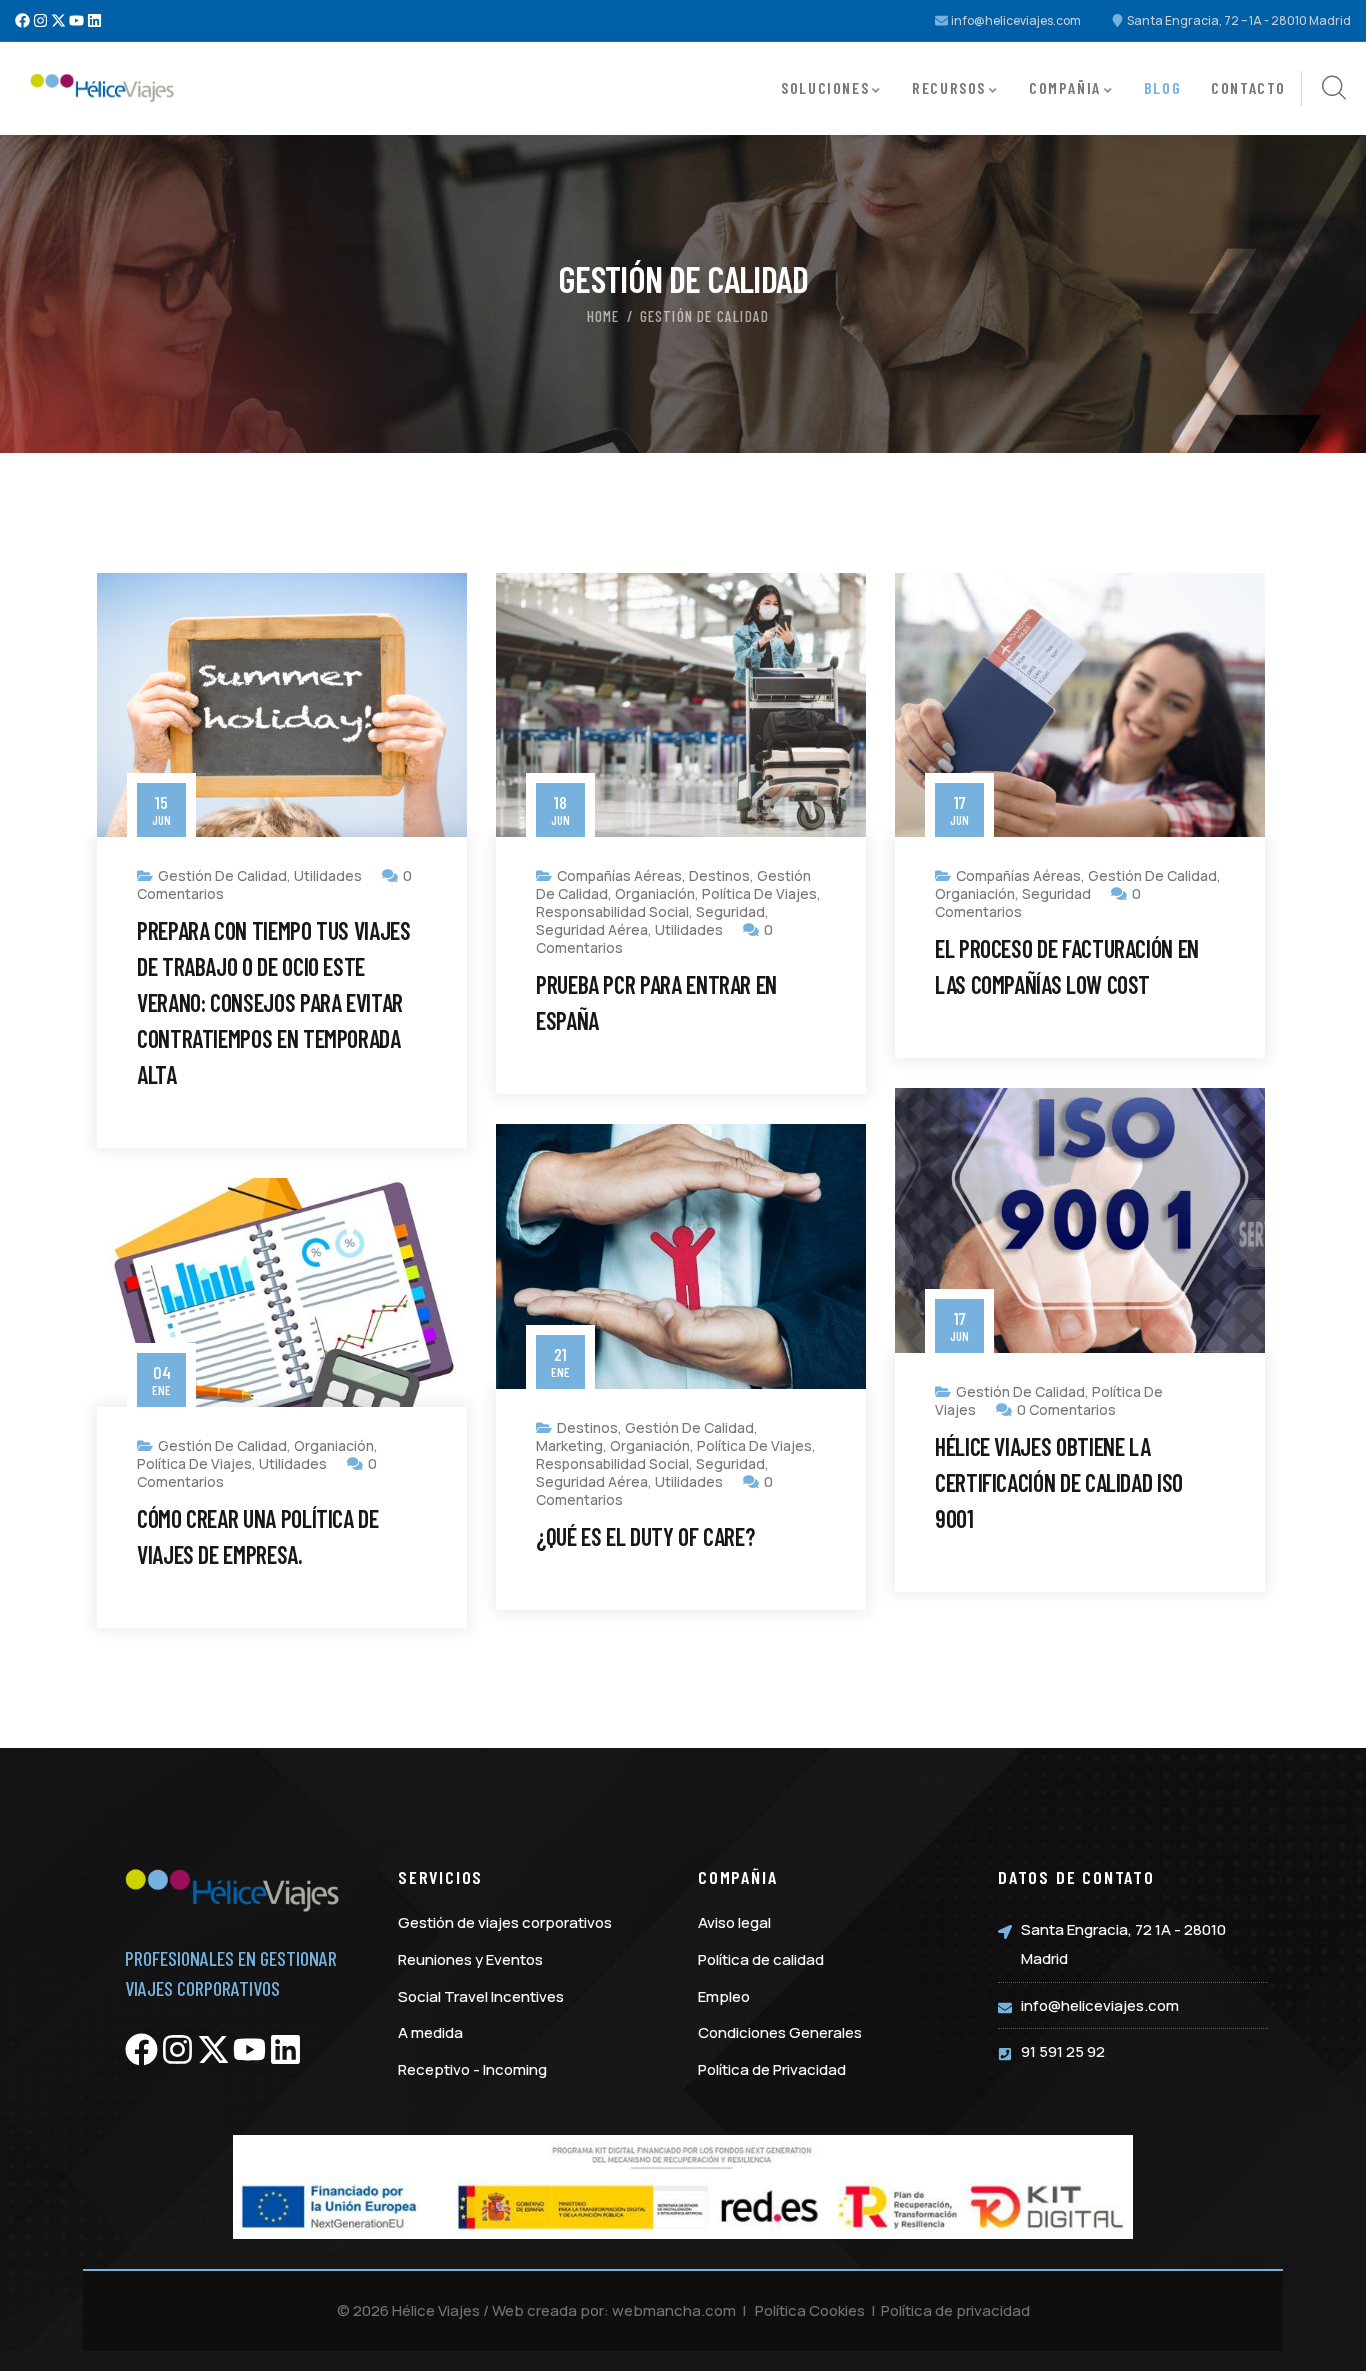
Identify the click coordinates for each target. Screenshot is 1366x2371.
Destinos (719, 875)
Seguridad (730, 911)
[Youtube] (76, 20)
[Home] (103, 88)
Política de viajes (759, 893)
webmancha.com (674, 2310)
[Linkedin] (94, 20)
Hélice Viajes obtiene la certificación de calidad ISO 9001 (1059, 1482)
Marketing (569, 1445)
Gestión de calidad (222, 875)
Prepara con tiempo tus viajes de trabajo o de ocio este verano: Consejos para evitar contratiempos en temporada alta (274, 1002)
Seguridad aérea (592, 929)
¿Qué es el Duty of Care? (645, 1536)
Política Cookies (810, 2310)
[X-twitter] (58, 20)
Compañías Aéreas (619, 875)
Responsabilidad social (612, 911)
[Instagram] (40, 20)
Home (603, 316)
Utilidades (328, 875)
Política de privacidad (955, 2310)
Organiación (655, 893)
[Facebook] (22, 20)
